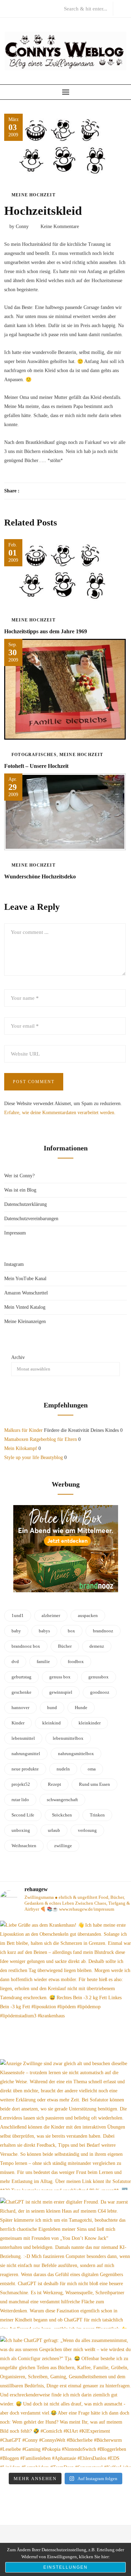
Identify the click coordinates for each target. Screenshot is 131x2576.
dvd (15, 1661)
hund (52, 1708)
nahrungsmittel (26, 1754)
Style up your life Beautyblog (34, 1457)
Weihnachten (24, 1846)
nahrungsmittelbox (76, 1754)
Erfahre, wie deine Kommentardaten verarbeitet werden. (60, 1113)
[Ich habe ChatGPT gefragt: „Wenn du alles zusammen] (65, 2401)
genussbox (99, 1677)
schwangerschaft (62, 1800)
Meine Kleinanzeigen (25, 1321)
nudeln (63, 1769)
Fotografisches (34, 755)
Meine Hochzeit (34, 195)
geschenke (21, 1692)
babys (44, 1631)
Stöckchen (62, 1815)
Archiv (18, 1357)
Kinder (18, 1723)
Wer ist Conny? (19, 1176)
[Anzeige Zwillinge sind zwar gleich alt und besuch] (65, 2125)
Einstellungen (65, 2567)
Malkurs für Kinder (23, 1430)
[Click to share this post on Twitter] (42, 491)
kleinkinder (90, 1723)
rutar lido (20, 1800)
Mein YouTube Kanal (25, 1279)
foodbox (76, 1661)
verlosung (87, 1830)
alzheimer (51, 1615)
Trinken (97, 1815)
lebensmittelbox (68, 1738)
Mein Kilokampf (21, 1448)
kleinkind (52, 1723)
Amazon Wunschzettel (26, 1293)
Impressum (15, 1233)
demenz (97, 1646)
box (71, 1631)
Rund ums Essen (94, 1784)
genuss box (60, 1677)
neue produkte (25, 1769)
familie (43, 1661)
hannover (20, 1708)
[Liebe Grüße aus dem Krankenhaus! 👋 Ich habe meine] (65, 1986)
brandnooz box (26, 1646)
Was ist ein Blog (20, 1190)
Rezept (54, 1784)
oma (92, 1769)
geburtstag (21, 1677)
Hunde (81, 1708)
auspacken (88, 1615)
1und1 (18, 1615)
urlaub (54, 1830)
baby (16, 1631)
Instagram (14, 1264)
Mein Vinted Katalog (25, 1307)
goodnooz (100, 1692)
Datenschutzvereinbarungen (31, 1219)
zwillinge (63, 1846)
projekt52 (21, 1784)
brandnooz (103, 1631)
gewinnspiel (61, 1692)
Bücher (65, 1646)
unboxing (21, 1830)
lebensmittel (23, 1738)
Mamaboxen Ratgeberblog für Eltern (41, 1439)
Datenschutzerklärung (26, 1204)
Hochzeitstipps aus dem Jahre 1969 (46, 631)
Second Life (23, 1815)
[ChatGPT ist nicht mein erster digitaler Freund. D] (65, 2263)
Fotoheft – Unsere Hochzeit (36, 766)
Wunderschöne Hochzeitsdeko (40, 877)
